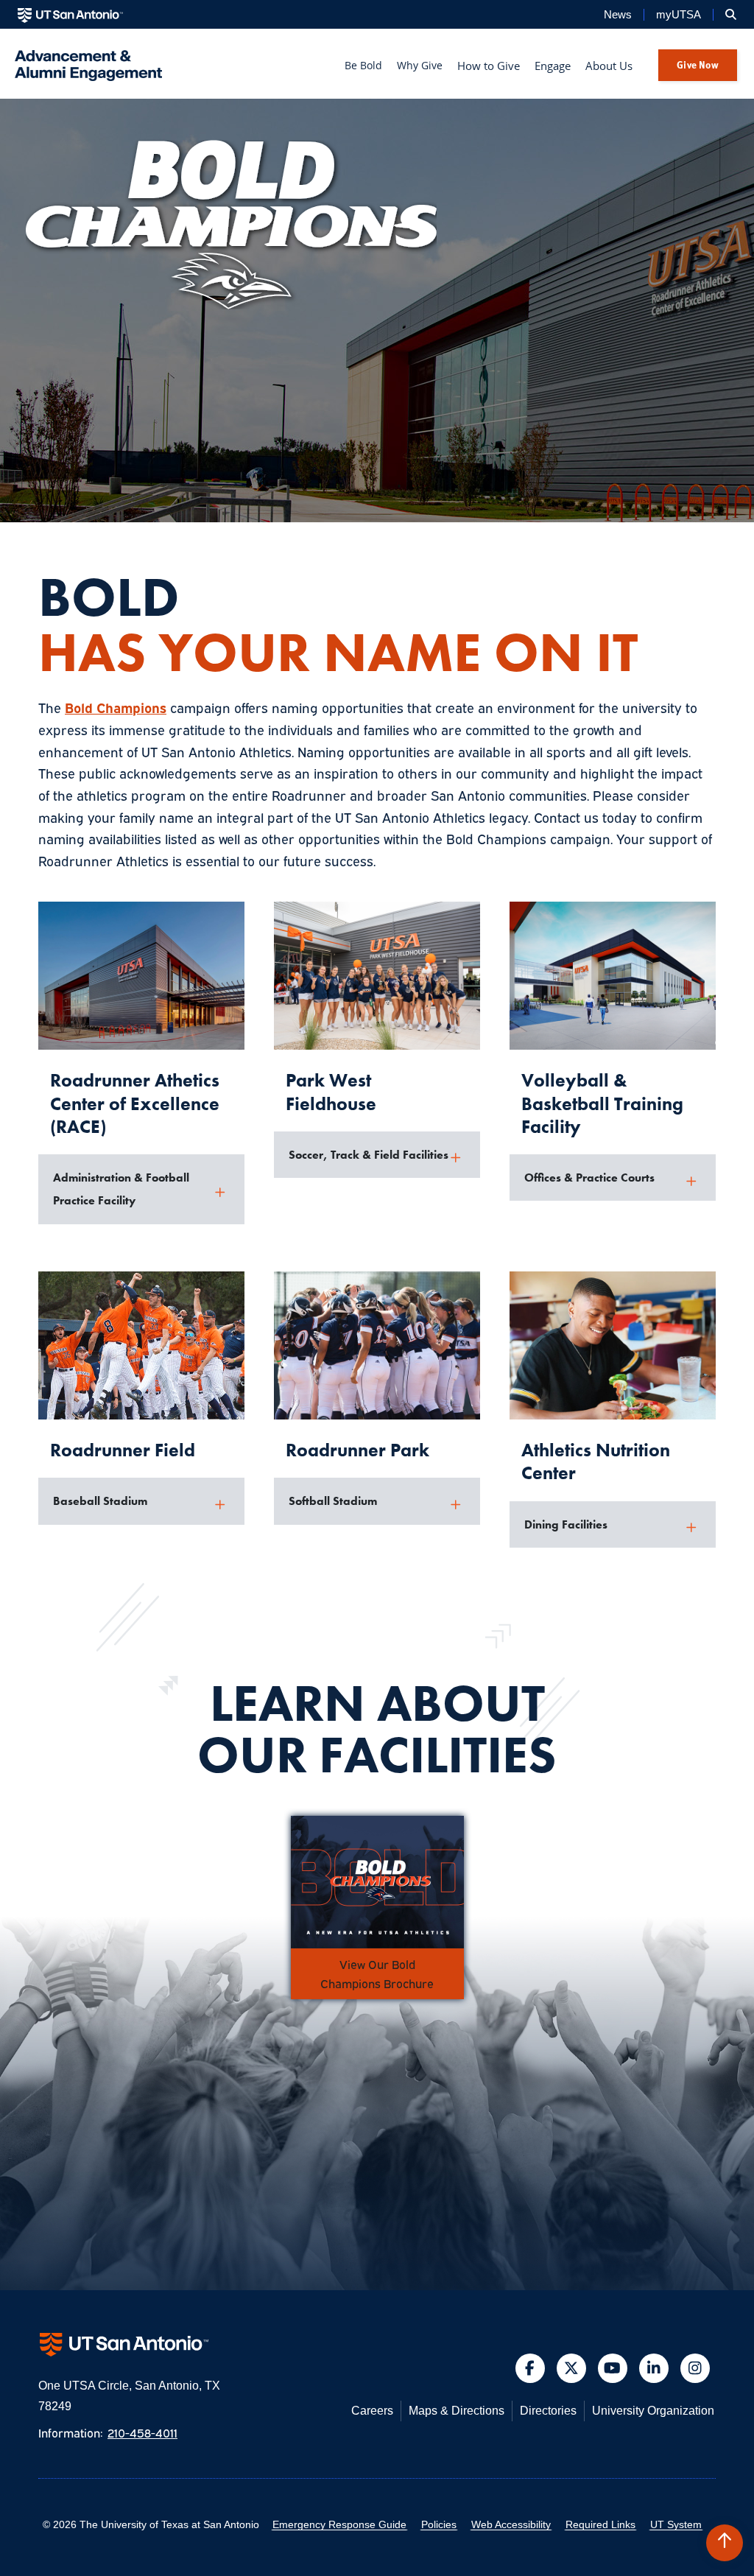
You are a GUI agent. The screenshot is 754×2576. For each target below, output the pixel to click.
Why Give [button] (420, 65)
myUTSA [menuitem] (679, 15)
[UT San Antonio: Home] (70, 15)
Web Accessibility (511, 2524)
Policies (439, 2524)
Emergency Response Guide (339, 2524)
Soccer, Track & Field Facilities (369, 1155)
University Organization (653, 2411)
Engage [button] (553, 66)
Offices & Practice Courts (589, 1178)
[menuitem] (731, 15)
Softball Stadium (333, 1501)
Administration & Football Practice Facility (121, 1189)
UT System (676, 2524)
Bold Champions (116, 707)
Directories (548, 2411)
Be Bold (363, 65)
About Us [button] (609, 66)
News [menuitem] (618, 15)
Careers (372, 2411)
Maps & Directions (457, 2411)
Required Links (600, 2524)
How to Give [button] (489, 66)
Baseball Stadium (100, 1501)
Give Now (698, 64)
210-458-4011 (142, 2432)
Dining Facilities (566, 1524)
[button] (725, 2543)
